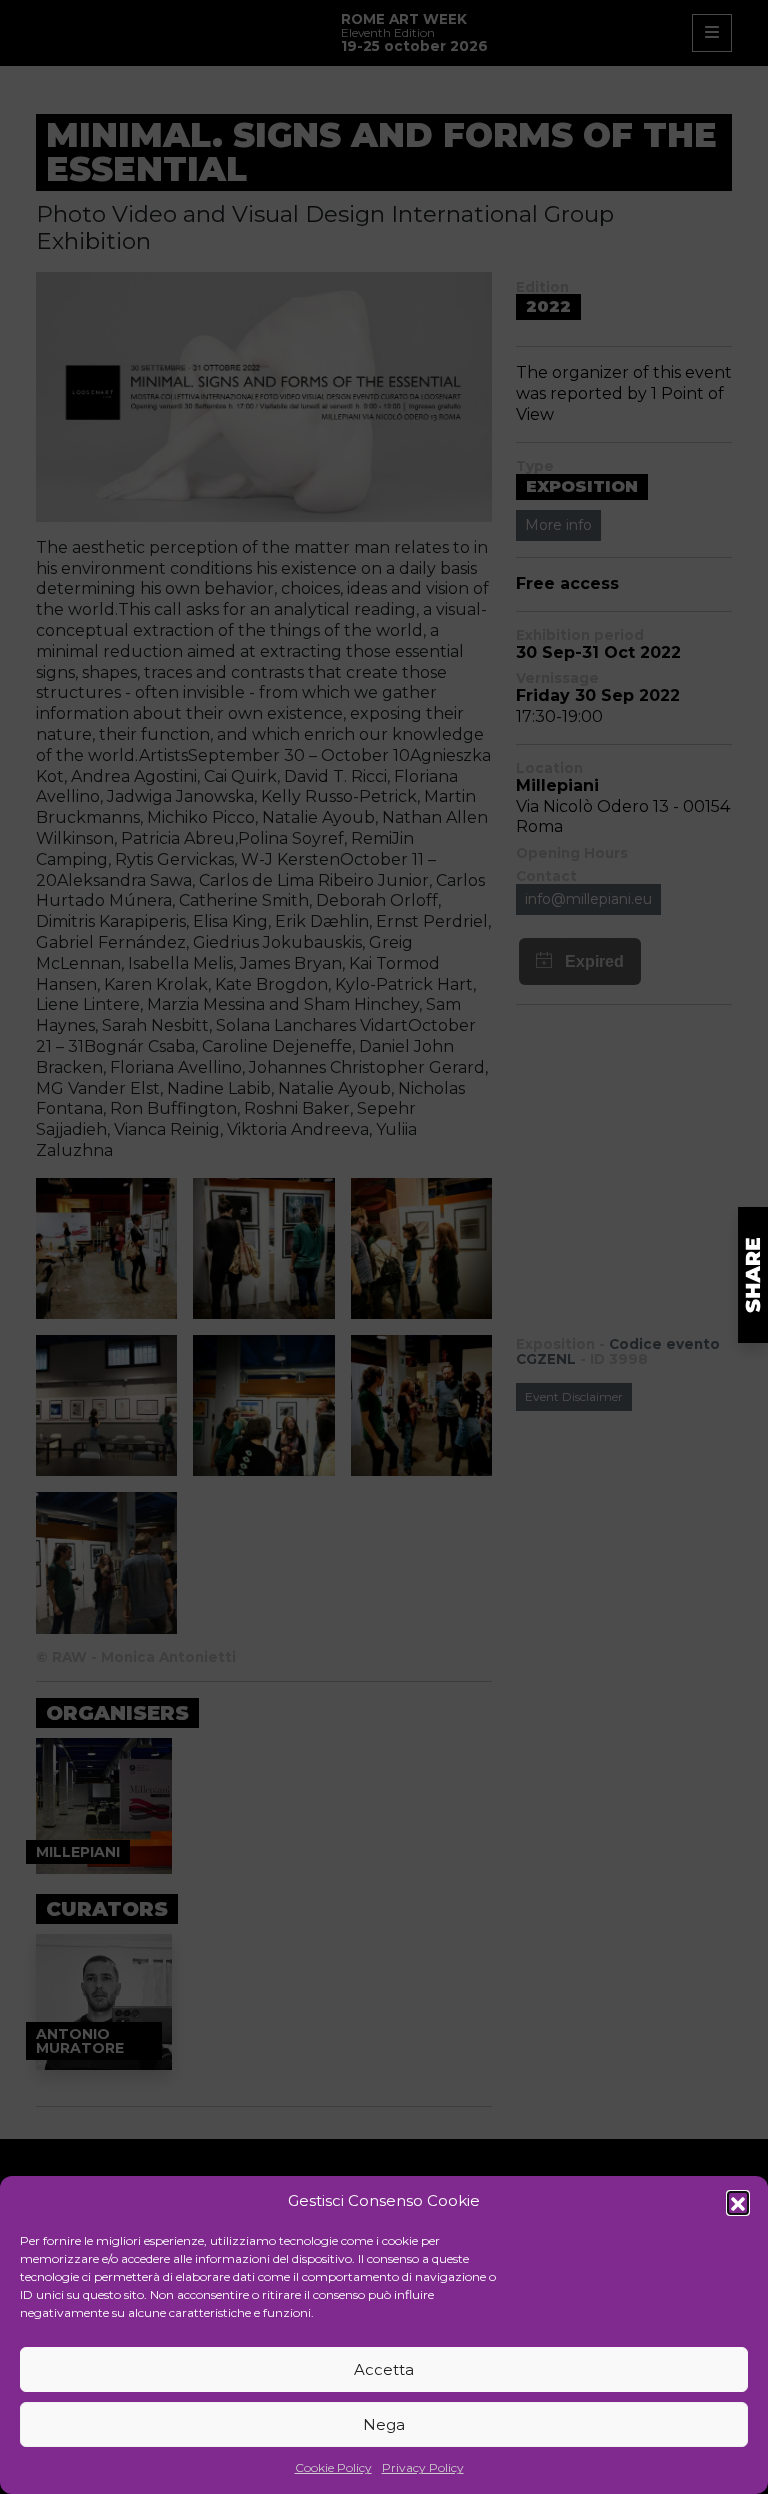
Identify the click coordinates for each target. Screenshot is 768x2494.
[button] (738, 2202)
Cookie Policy (333, 2467)
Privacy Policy (423, 2467)
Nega (384, 2424)
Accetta (384, 2369)
